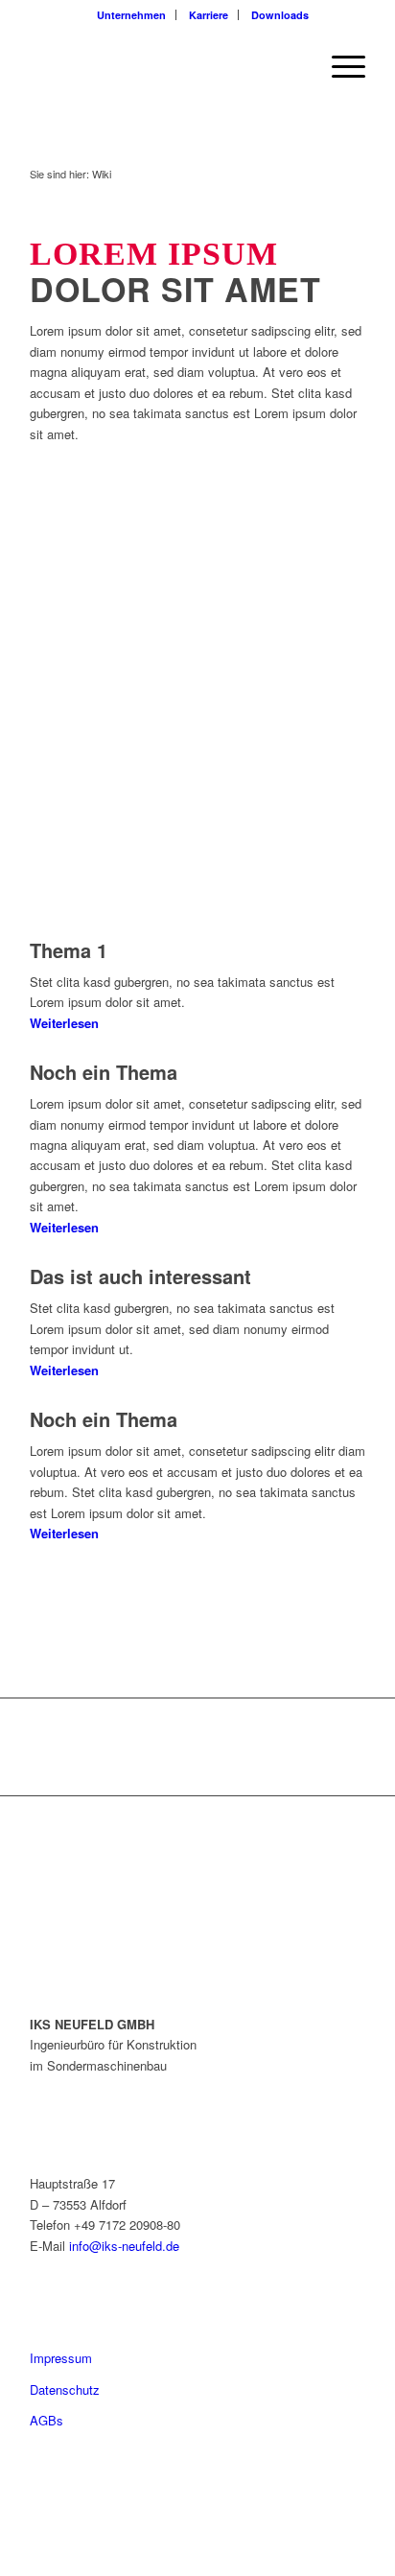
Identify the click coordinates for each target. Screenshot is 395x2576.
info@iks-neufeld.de (124, 2246)
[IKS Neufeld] (164, 66)
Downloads (280, 15)
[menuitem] (132, 15)
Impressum (61, 2358)
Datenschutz (65, 2389)
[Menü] (339, 66)
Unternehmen (131, 15)
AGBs (46, 2420)
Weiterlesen (64, 1023)
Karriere (209, 15)
